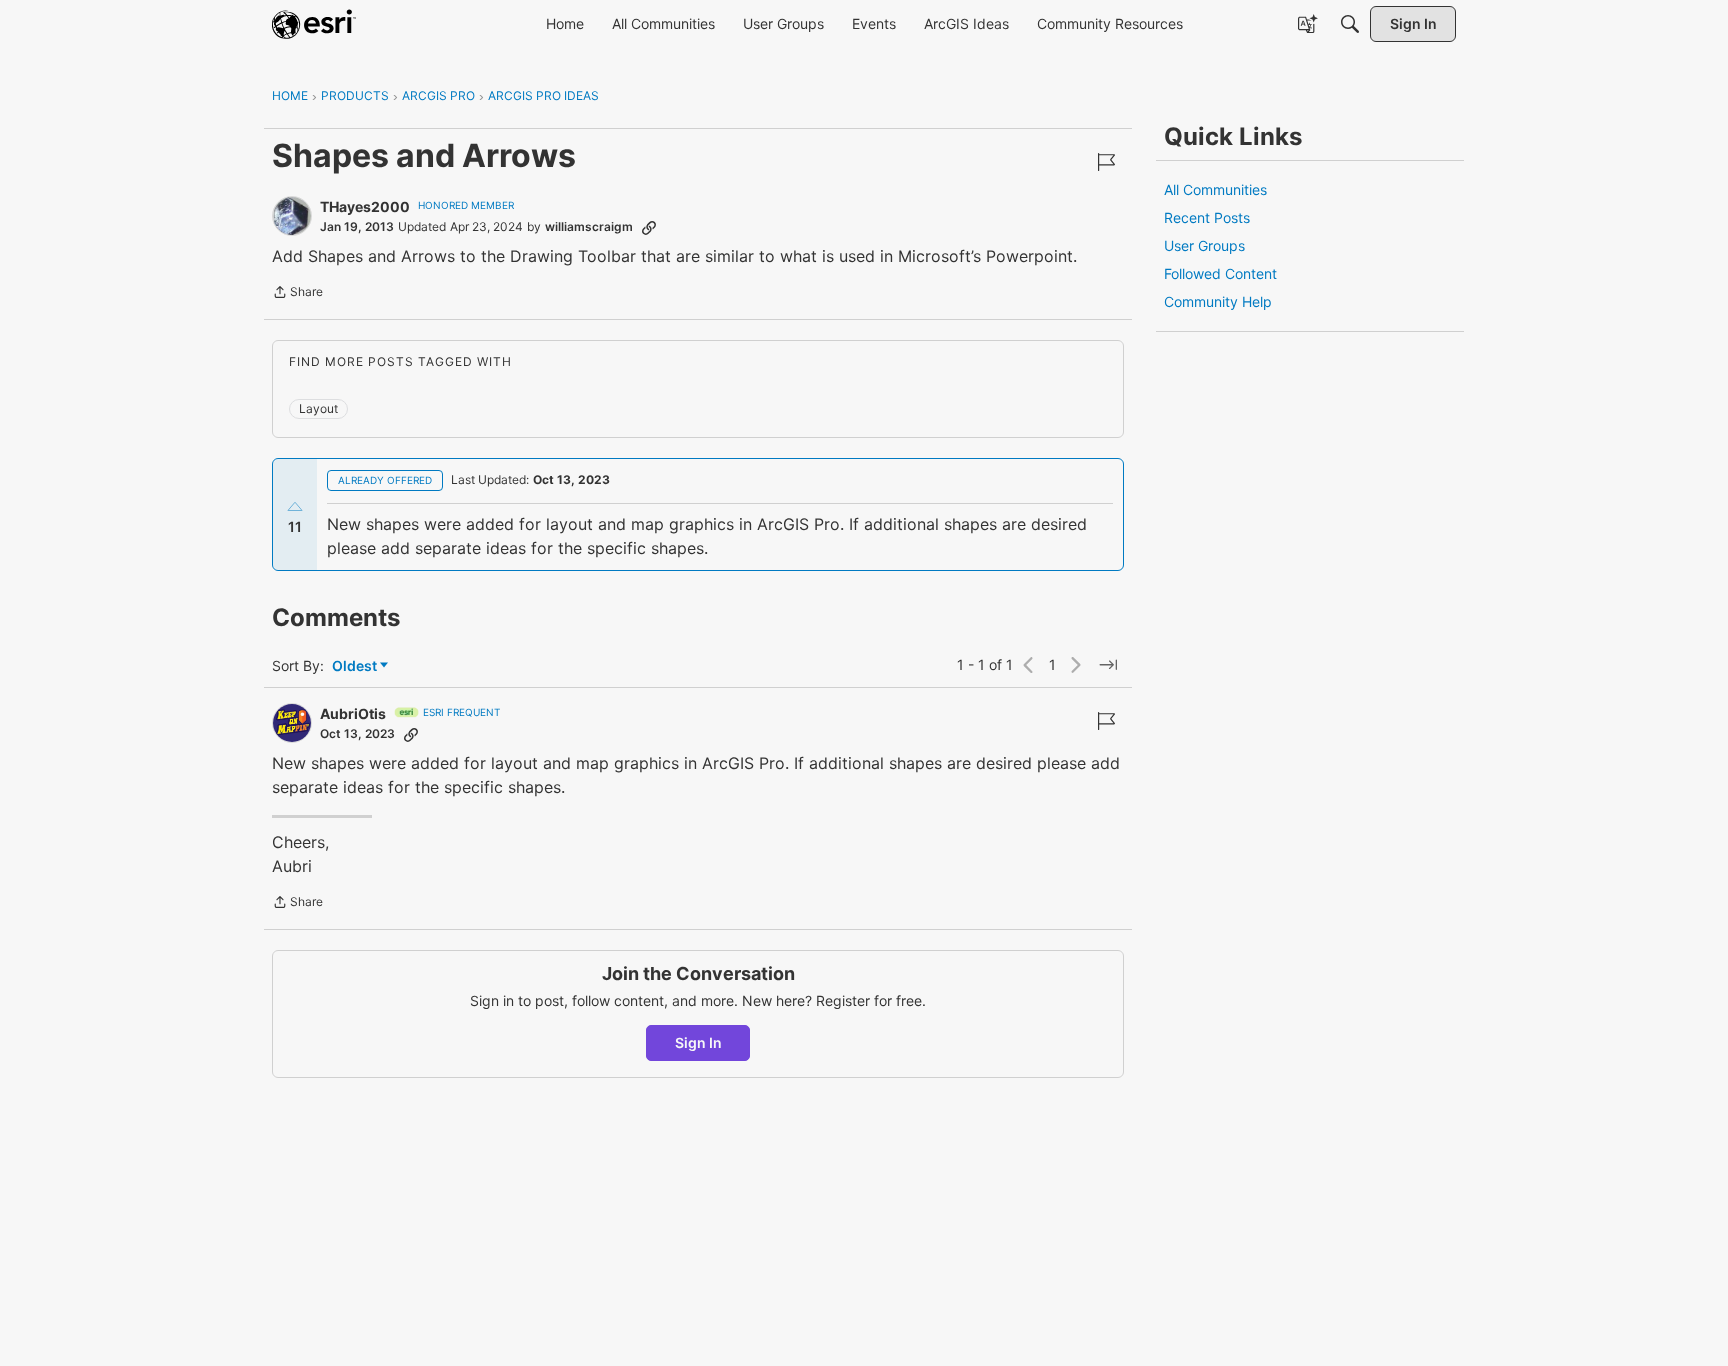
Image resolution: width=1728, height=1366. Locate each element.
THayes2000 (365, 206)
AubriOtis (353, 713)
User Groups (1204, 245)
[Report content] (1106, 162)
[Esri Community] (314, 24)
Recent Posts (1207, 217)
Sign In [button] (698, 1042)
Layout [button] (318, 408)
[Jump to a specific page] (1108, 665)
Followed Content (1220, 273)
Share (297, 294)
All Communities (1215, 189)
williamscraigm (589, 226)
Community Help (1218, 301)
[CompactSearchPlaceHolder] (1350, 24)
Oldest (356, 666)
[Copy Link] (649, 227)
